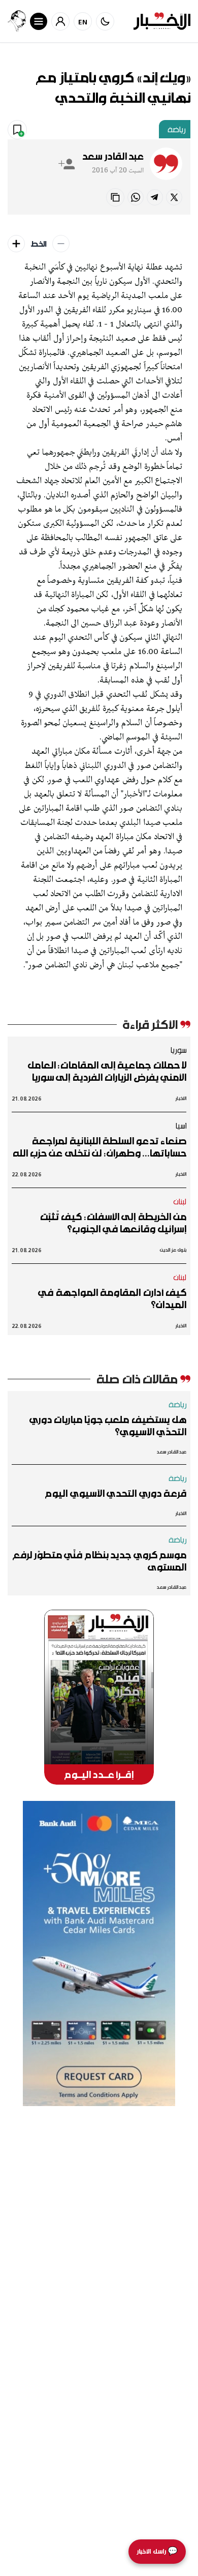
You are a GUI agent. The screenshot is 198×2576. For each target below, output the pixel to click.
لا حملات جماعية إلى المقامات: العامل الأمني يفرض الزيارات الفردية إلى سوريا (107, 1071)
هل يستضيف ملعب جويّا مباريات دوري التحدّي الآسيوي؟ (108, 1426)
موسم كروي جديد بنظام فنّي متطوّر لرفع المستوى (100, 1561)
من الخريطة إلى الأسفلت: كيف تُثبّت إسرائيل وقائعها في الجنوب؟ (113, 1223)
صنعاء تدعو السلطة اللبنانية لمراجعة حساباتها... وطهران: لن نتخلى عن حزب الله (100, 1147)
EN (83, 22)
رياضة (177, 129)
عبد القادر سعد (113, 156)
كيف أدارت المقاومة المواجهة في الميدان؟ (112, 1298)
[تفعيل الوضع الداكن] (105, 21)
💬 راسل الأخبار (157, 2551)
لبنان (180, 1201)
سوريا (178, 1050)
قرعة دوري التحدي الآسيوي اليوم (116, 1493)
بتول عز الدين (173, 1250)
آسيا (181, 1126)
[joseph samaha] (17, 21)
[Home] (162, 21)
